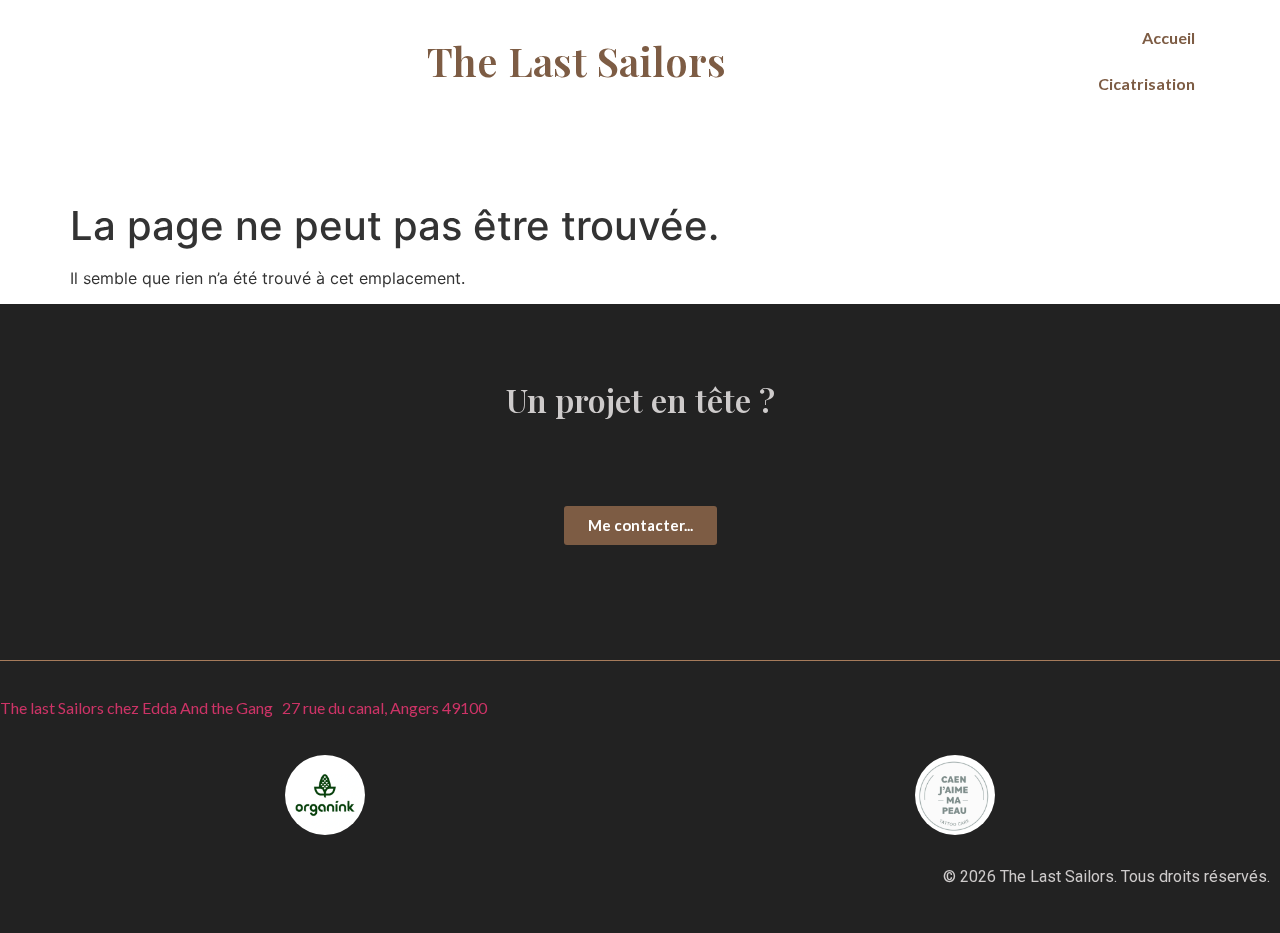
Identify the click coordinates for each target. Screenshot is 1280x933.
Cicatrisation (1146, 83)
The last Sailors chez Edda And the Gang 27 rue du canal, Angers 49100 (243, 707)
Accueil (1168, 37)
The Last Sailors (576, 60)
